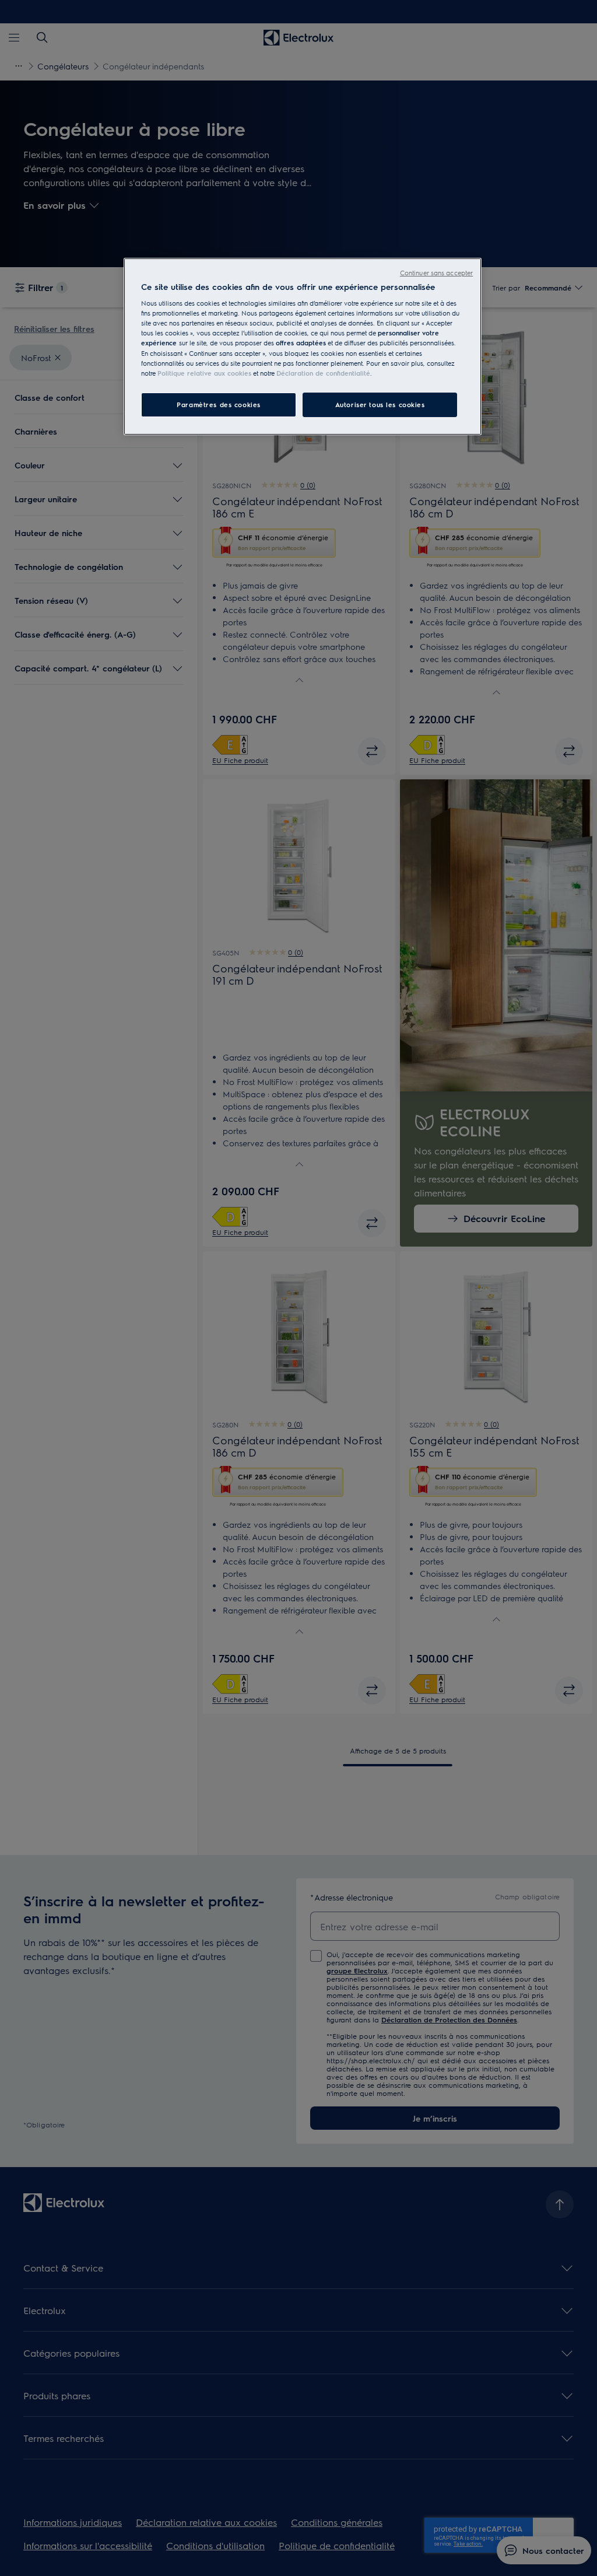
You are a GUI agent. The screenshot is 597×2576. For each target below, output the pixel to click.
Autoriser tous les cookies (380, 405)
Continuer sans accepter (436, 273)
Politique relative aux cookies (204, 373)
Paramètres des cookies (219, 405)
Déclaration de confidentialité (323, 373)
